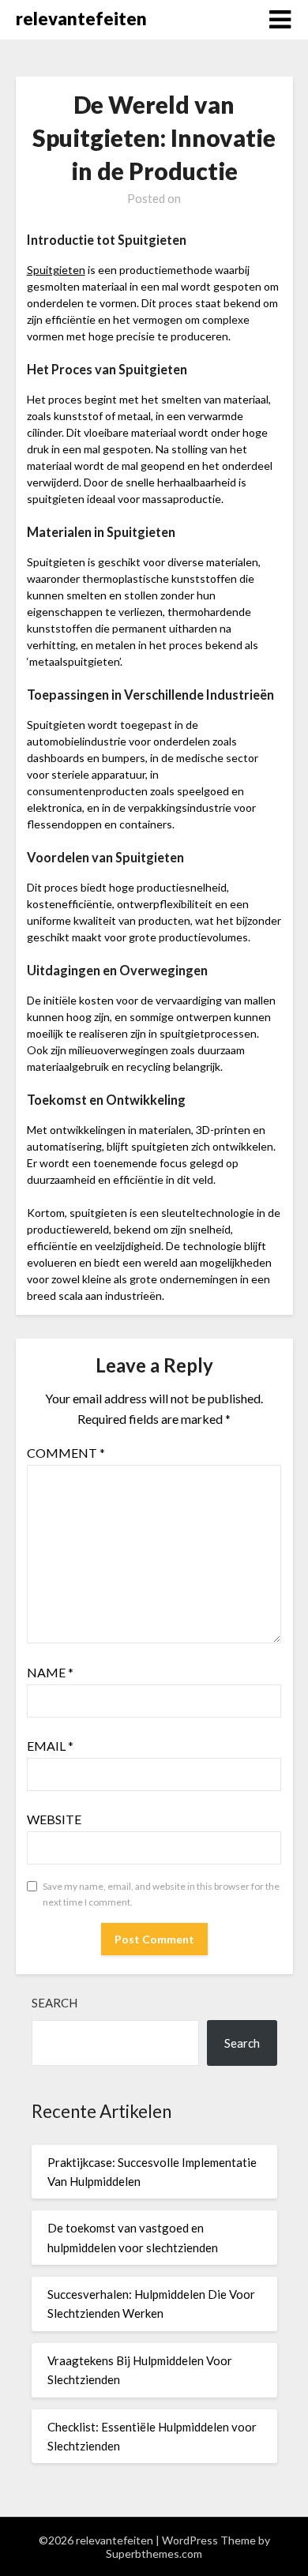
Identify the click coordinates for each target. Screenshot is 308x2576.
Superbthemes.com (154, 2553)
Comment (66, 1453)
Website (54, 1819)
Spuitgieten (56, 270)
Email (50, 1746)
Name (50, 1672)
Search (54, 2003)
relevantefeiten (81, 19)
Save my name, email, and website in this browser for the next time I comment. (161, 1894)
